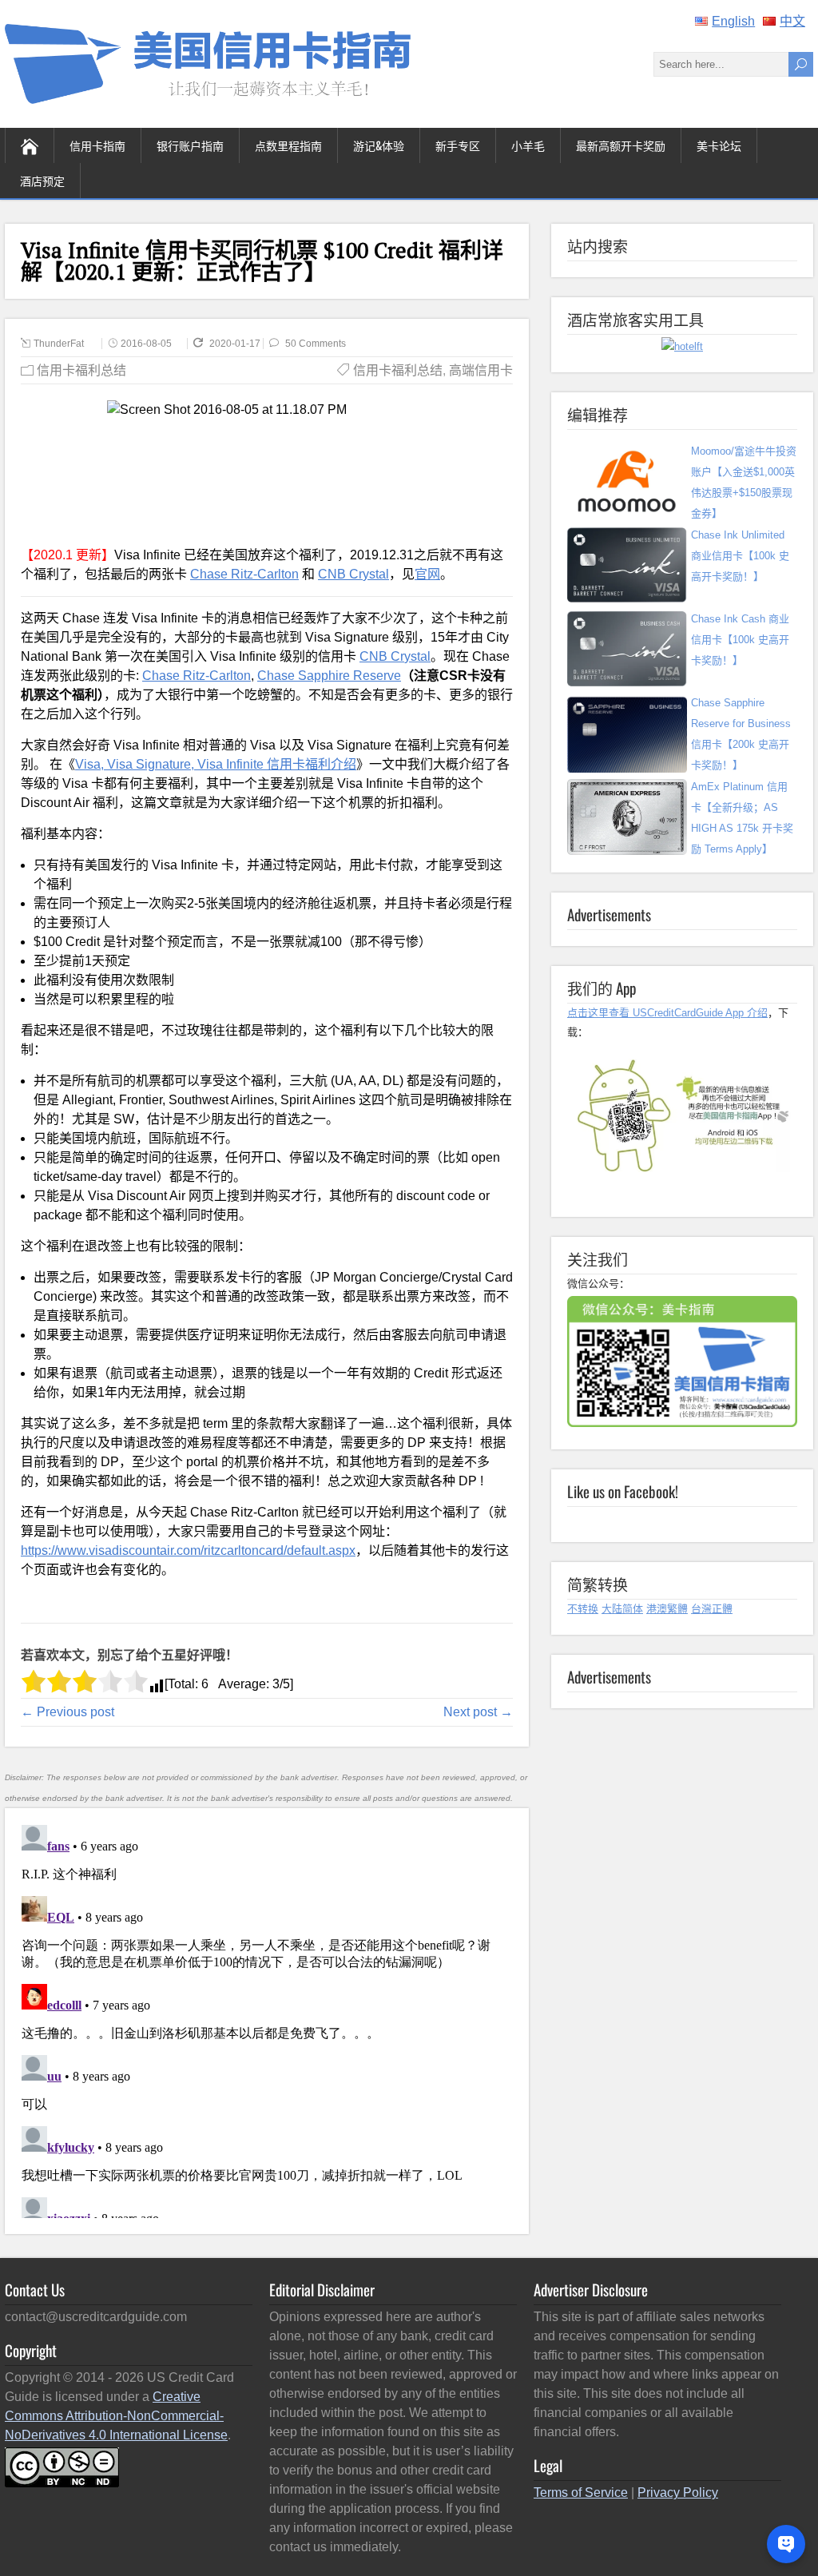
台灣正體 (712, 1609)
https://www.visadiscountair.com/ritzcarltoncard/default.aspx (188, 1550)
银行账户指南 (190, 145)
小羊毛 (528, 145)
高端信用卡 (481, 370)
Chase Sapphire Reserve (329, 676)
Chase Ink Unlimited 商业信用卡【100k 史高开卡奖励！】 (740, 556)
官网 (427, 574)
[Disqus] (267, 2018)
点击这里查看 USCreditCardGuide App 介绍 (667, 1013)
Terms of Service (581, 2493)
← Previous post (68, 1712)
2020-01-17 (236, 344)
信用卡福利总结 (81, 370)
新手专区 (458, 145)
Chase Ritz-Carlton (244, 574)
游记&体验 (379, 145)
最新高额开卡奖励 (621, 145)
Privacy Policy (678, 2493)
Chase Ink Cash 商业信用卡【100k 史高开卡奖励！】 (740, 640)
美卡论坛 (719, 145)
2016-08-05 (146, 344)
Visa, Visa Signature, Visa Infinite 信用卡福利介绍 (216, 764)
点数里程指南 (288, 145)
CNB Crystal (353, 574)
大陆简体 (622, 1609)
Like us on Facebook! (623, 1491)
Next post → (478, 1712)
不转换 (583, 1609)
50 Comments (316, 344)
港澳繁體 (667, 1609)
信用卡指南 (97, 145)
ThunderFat (59, 344)
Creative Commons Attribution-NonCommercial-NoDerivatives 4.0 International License (116, 2416)
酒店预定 (42, 180)
